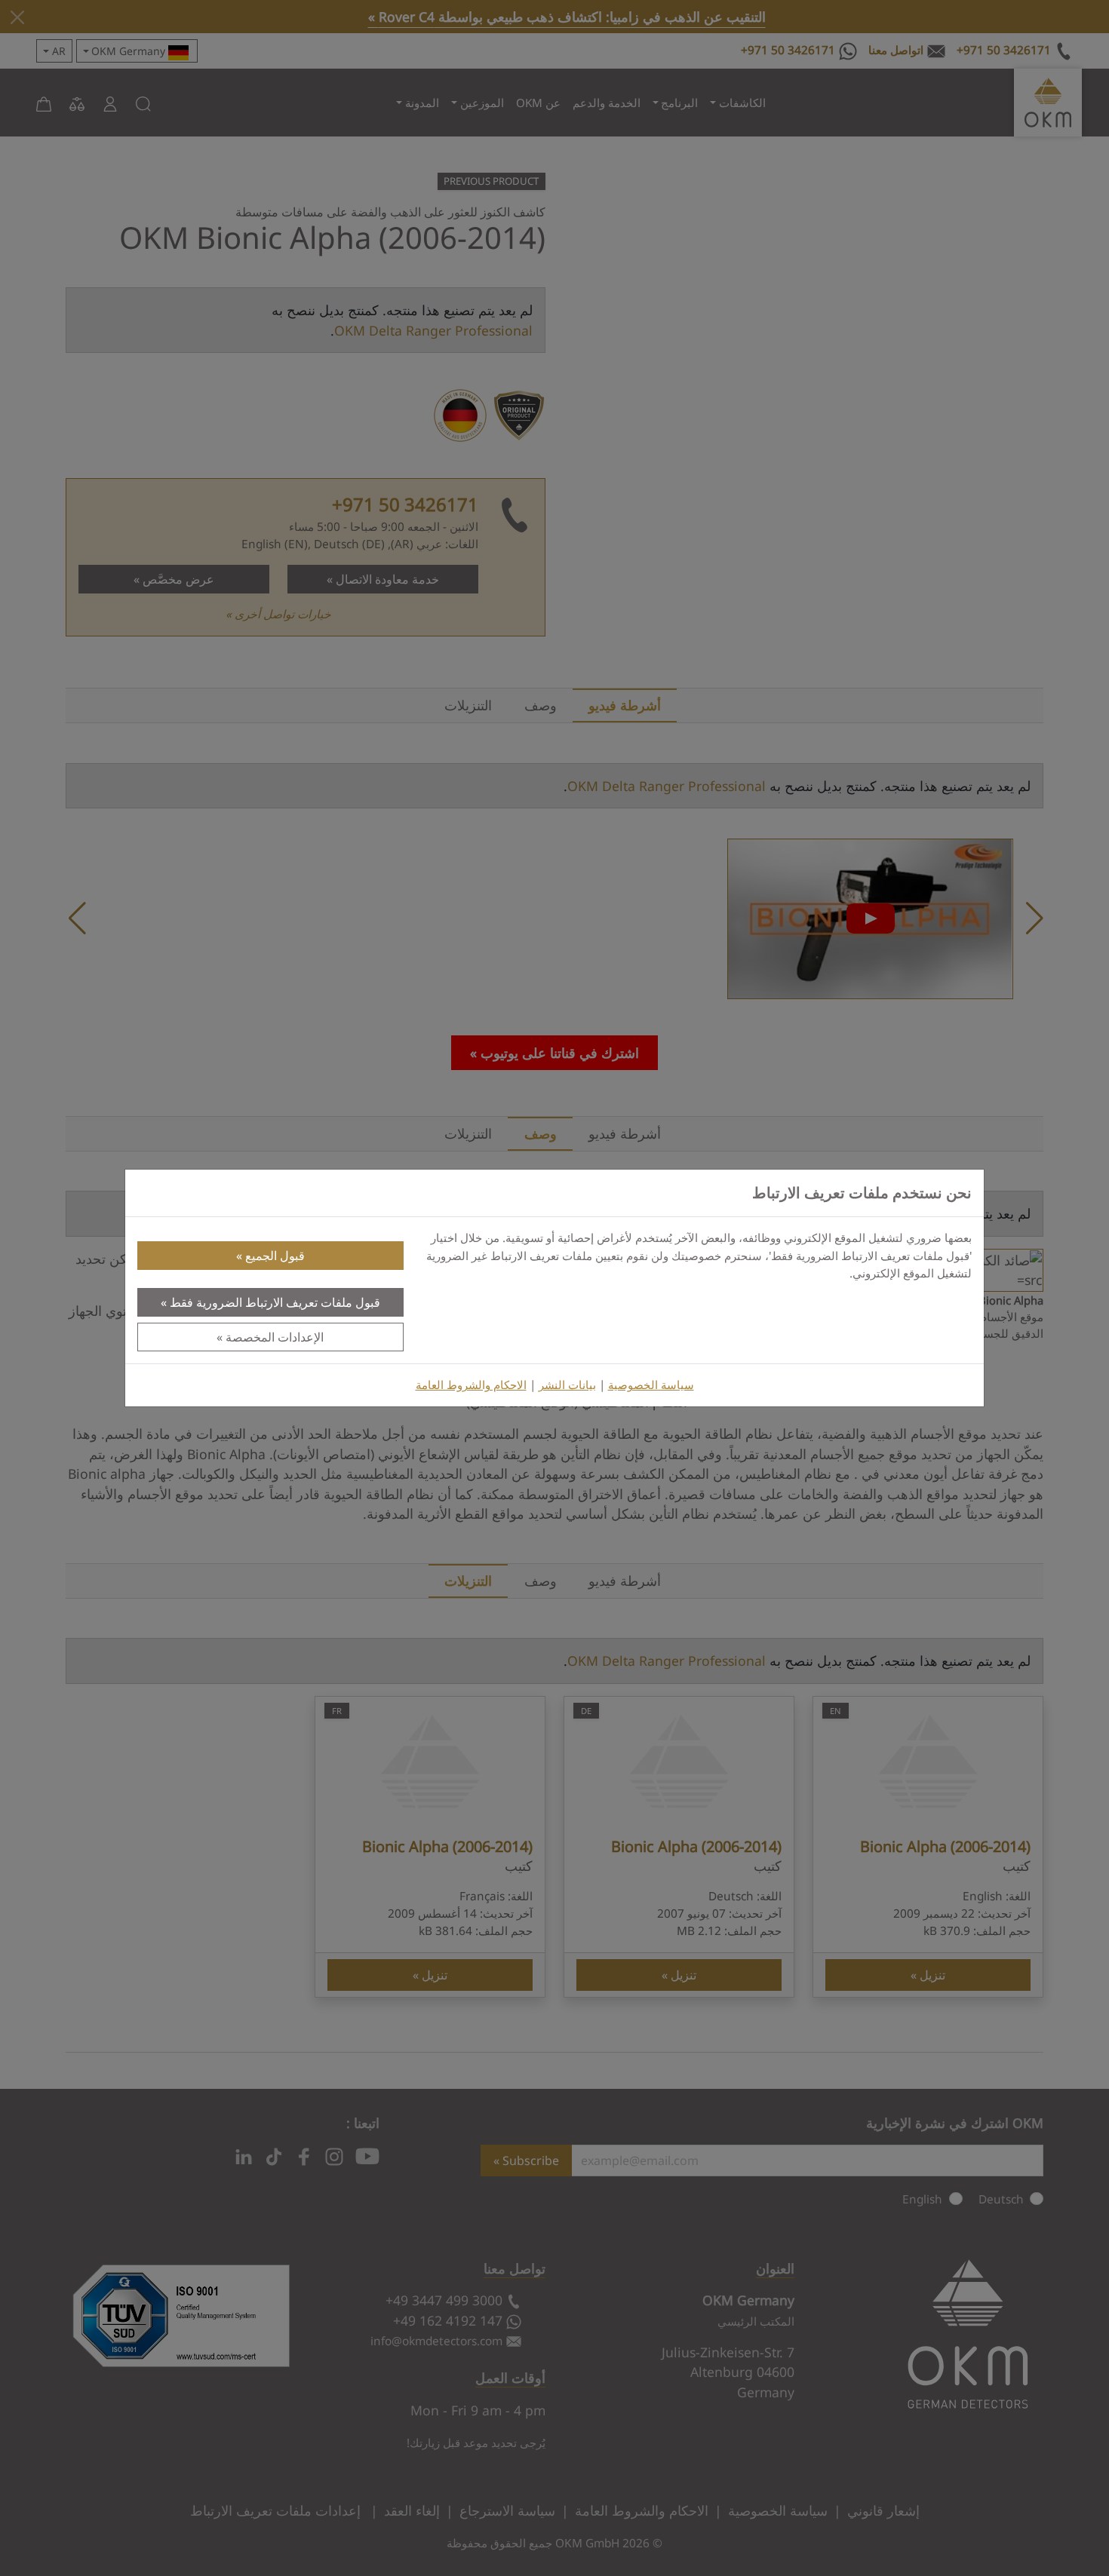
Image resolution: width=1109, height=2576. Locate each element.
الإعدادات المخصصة (275, 1337)
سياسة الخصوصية (651, 1385)
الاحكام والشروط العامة (471, 1385)
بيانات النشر (567, 1385)
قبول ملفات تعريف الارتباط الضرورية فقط (275, 1302)
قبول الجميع (275, 1256)
